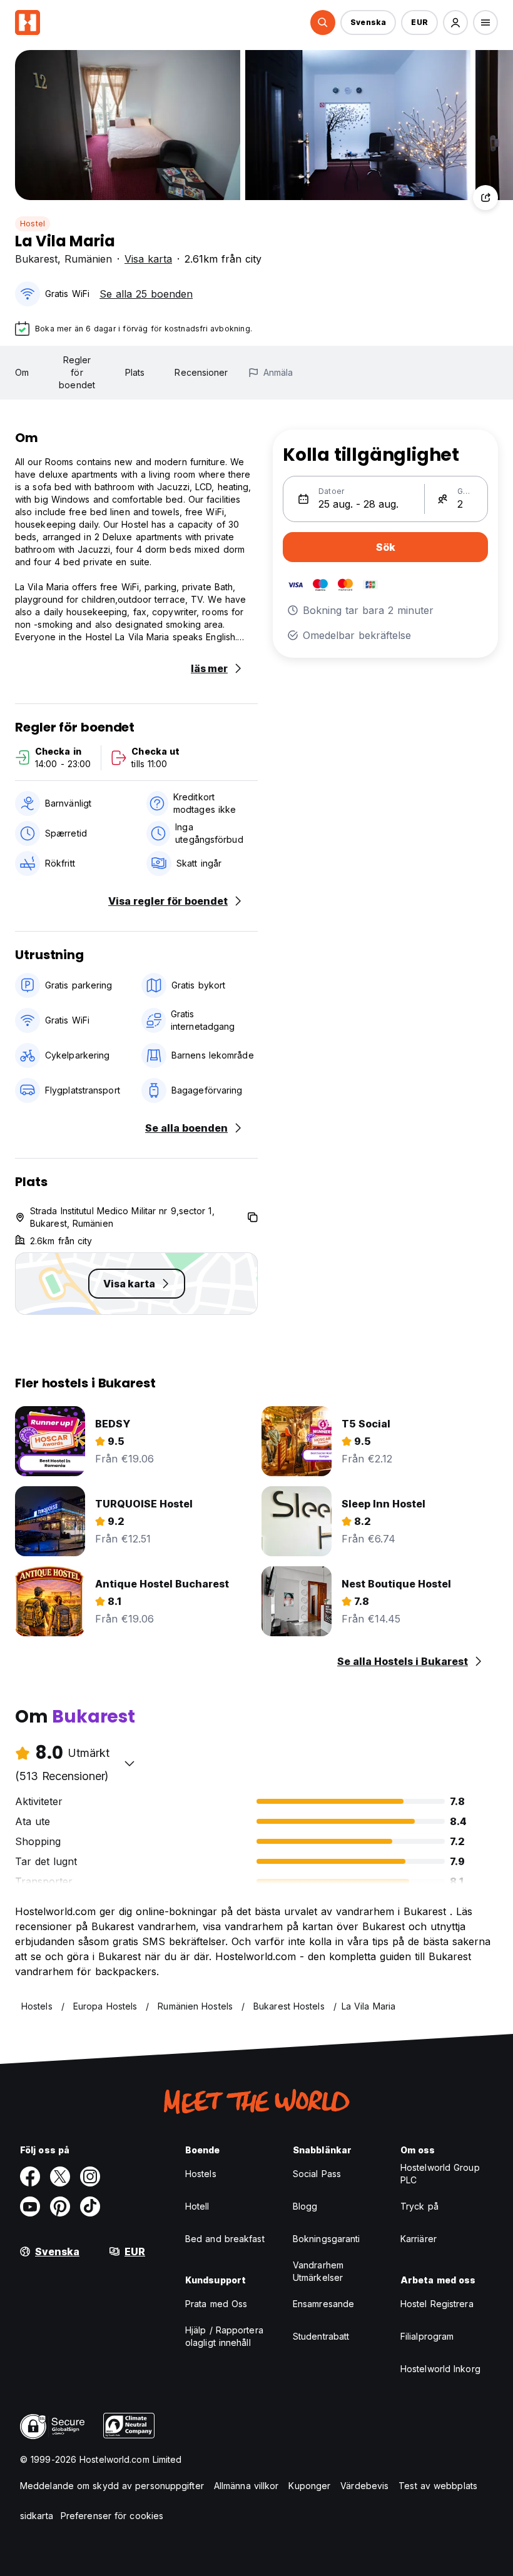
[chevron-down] (130, 1763)
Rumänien (88, 259)
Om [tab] (22, 372)
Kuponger (309, 2486)
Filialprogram (427, 2336)
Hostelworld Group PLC (440, 2174)
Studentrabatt (321, 2336)
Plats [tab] (135, 372)
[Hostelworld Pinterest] (60, 2206)
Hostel (33, 224)
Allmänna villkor (246, 2486)
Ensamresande (323, 2304)
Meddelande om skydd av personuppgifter (112, 2486)
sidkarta (37, 2516)
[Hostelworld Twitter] (60, 2176)
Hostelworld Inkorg (440, 2369)
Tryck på (419, 2206)
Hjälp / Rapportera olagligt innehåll (224, 2336)
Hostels (201, 2174)
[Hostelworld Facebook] (30, 2176)
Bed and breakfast (225, 2239)
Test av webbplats (438, 2486)
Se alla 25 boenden (146, 294)
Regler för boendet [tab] (77, 372)
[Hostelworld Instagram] (90, 2176)
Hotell (197, 2206)
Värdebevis (364, 2486)
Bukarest (36, 259)
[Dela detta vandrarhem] (485, 198)
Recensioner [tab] (201, 372)
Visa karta (148, 259)
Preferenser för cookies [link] (112, 2516)
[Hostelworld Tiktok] (90, 2206)
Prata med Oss (216, 2304)
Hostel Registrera (437, 2304)
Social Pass (317, 2174)
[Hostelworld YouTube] (30, 2206)
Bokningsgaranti (327, 2239)
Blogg (305, 2206)
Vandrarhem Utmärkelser (318, 2271)
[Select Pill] (323, 23)
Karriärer (419, 2239)
